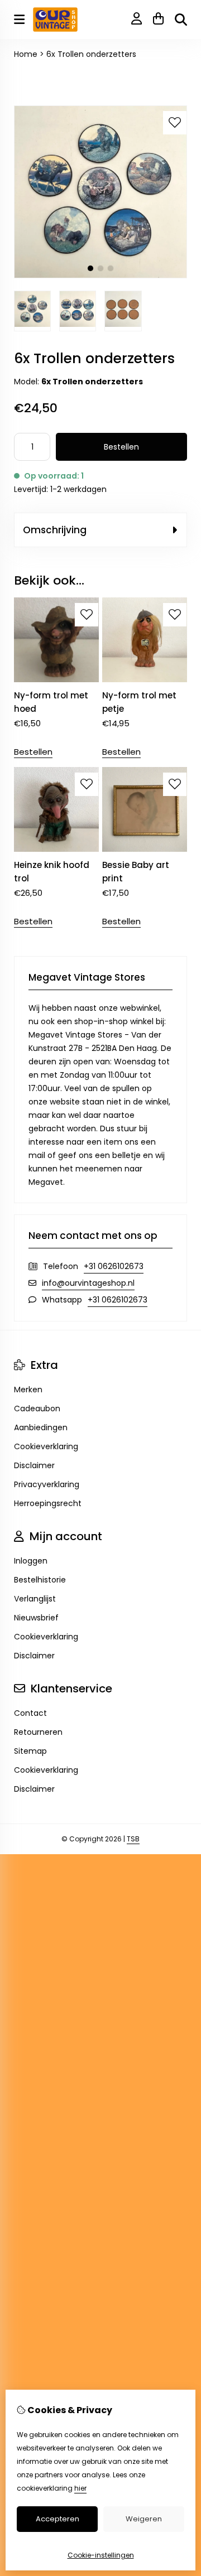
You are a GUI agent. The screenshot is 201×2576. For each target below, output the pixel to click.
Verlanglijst (35, 1599)
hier (80, 2488)
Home (26, 54)
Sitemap (30, 1751)
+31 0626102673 (114, 1266)
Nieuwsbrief (36, 1618)
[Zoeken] (181, 20)
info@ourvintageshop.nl (88, 1283)
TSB (133, 1839)
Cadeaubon (37, 1408)
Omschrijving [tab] (55, 530)
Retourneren (38, 1732)
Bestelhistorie (40, 1580)
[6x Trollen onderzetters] (100, 276)
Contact (30, 1713)
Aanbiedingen (41, 1427)
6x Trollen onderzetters (91, 54)
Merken (28, 1390)
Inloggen (31, 1561)
